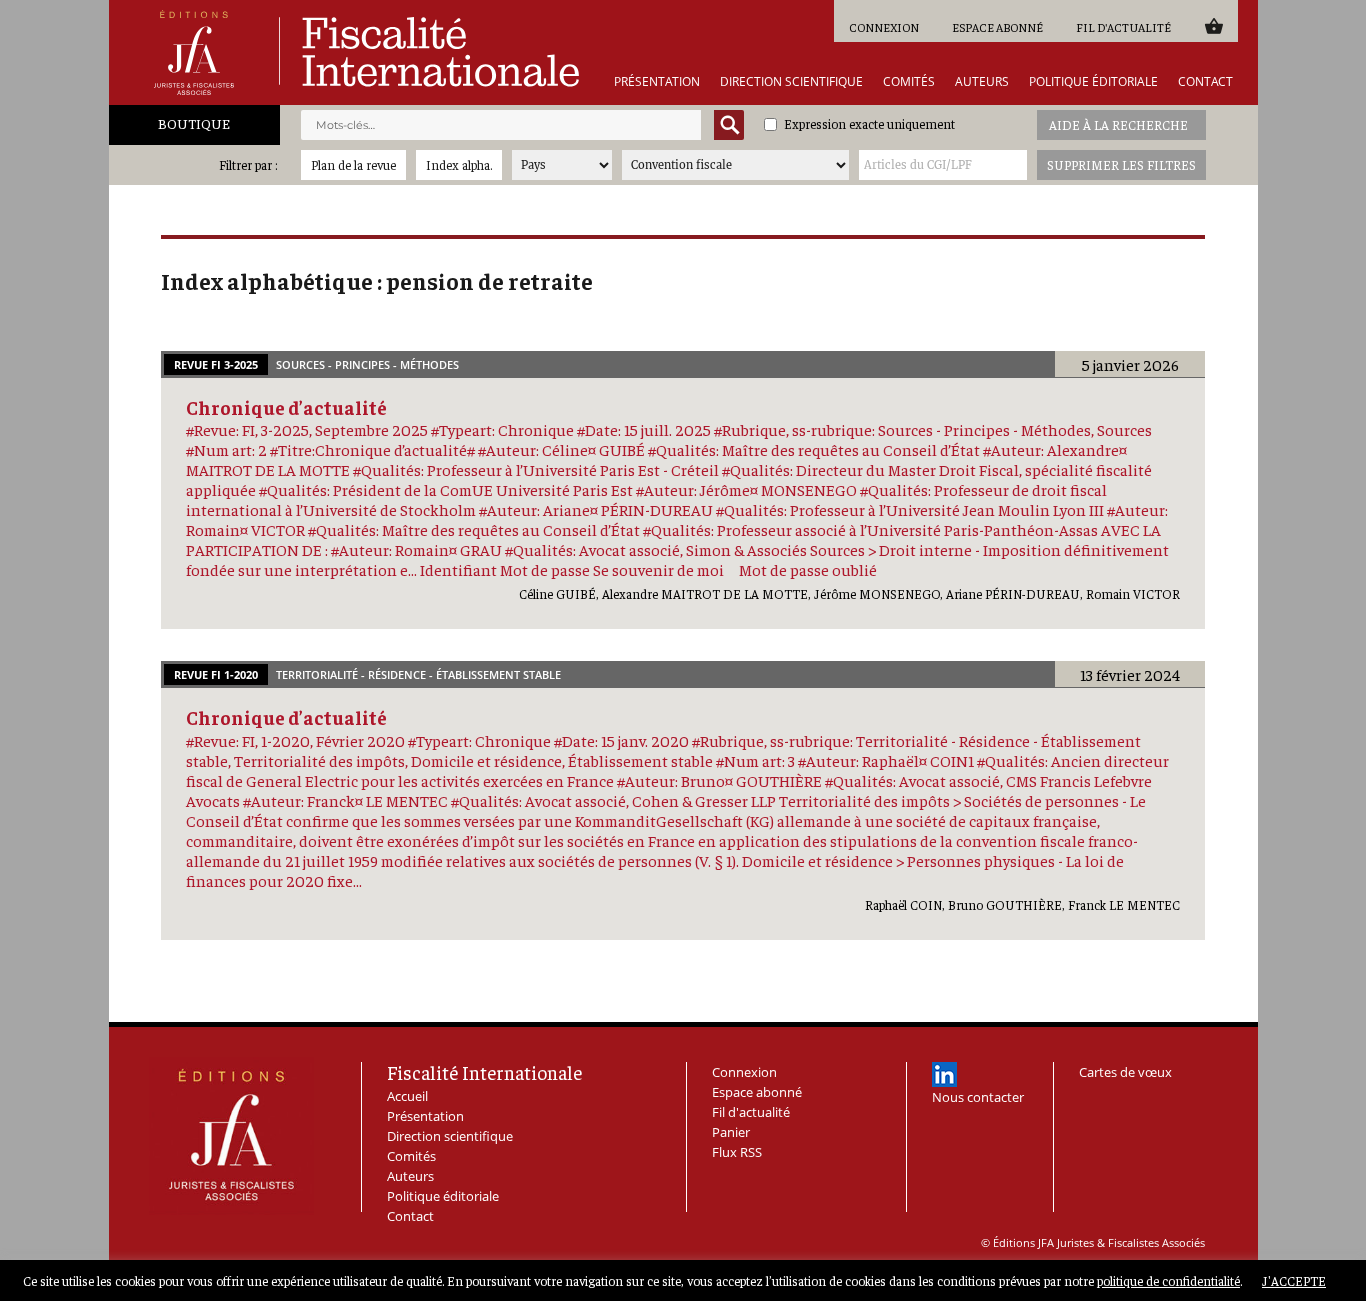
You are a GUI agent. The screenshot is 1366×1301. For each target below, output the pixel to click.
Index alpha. (459, 164)
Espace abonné (997, 27)
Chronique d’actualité (286, 407)
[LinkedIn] (944, 1074)
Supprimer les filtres (1121, 164)
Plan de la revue (353, 164)
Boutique (194, 123)
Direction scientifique (791, 82)
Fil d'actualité (1123, 27)
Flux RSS (737, 1152)
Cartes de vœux (1125, 1072)
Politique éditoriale (1093, 82)
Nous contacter (978, 1097)
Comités (909, 82)
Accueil (407, 1096)
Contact (1205, 82)
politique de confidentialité (1168, 1280)
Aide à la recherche (1118, 124)
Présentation (657, 82)
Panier (1213, 25)
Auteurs (982, 82)
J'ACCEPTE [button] (1294, 1280)
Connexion (884, 27)
